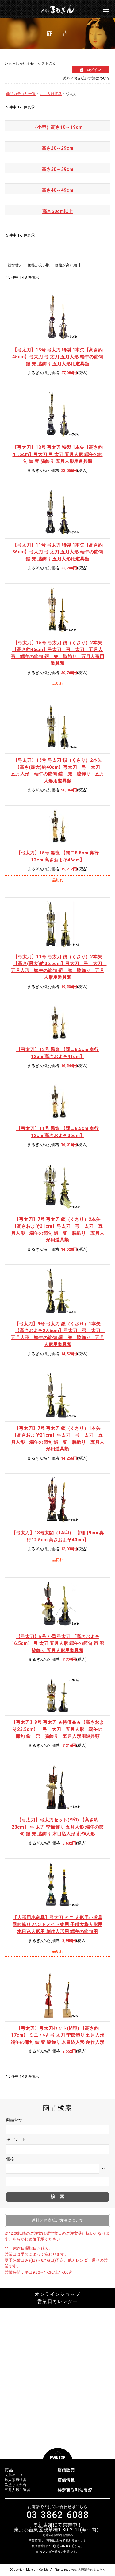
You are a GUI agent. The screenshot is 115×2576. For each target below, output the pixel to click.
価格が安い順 (39, 265)
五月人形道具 (51, 94)
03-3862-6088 (57, 2515)
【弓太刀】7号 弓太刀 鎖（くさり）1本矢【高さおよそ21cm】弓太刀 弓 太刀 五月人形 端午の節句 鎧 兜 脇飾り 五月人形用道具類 (58, 1439)
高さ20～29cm (57, 148)
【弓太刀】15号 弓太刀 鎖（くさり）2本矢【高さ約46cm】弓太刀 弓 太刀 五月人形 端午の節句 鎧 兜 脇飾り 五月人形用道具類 (58, 653)
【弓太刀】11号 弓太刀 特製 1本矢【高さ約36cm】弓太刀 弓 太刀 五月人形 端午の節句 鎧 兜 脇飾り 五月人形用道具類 (58, 552)
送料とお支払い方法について (86, 78)
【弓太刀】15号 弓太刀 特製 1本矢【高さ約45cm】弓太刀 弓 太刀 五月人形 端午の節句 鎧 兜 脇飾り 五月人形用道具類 (58, 357)
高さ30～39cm (57, 169)
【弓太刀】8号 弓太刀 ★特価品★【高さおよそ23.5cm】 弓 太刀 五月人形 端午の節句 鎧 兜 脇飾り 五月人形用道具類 (58, 1729)
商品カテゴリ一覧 (21, 94)
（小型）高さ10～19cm (57, 127)
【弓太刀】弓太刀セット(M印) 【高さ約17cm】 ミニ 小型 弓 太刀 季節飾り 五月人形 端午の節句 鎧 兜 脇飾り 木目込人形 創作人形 (57, 2035)
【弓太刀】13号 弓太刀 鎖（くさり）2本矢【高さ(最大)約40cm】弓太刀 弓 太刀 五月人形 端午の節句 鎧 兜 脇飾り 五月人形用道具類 (58, 770)
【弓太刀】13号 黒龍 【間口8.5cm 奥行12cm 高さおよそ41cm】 (57, 1053)
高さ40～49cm (57, 190)
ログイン (94, 70)
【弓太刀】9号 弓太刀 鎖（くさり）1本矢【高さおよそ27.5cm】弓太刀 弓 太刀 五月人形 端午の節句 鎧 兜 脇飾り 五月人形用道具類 (58, 1334)
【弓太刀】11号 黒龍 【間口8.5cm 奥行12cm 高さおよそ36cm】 (57, 1132)
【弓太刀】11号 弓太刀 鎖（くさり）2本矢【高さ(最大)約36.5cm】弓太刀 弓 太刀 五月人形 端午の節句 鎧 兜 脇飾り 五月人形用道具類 (58, 967)
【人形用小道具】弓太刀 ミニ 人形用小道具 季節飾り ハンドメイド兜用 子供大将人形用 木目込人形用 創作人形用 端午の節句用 (57, 1925)
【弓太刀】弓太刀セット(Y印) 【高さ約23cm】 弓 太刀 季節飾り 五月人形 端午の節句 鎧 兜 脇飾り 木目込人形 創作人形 (58, 1827)
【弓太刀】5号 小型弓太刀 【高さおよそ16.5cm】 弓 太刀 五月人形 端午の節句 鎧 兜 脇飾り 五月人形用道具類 (58, 1643)
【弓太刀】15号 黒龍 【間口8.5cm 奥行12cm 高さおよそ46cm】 (57, 856)
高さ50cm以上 (58, 211)
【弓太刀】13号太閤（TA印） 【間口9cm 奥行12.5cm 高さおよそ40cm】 (58, 1536)
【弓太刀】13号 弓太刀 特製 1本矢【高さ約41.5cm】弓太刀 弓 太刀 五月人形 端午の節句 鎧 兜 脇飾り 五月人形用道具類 (58, 454)
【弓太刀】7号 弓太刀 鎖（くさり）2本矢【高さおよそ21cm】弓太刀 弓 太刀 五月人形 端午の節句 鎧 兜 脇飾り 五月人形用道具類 (58, 1230)
